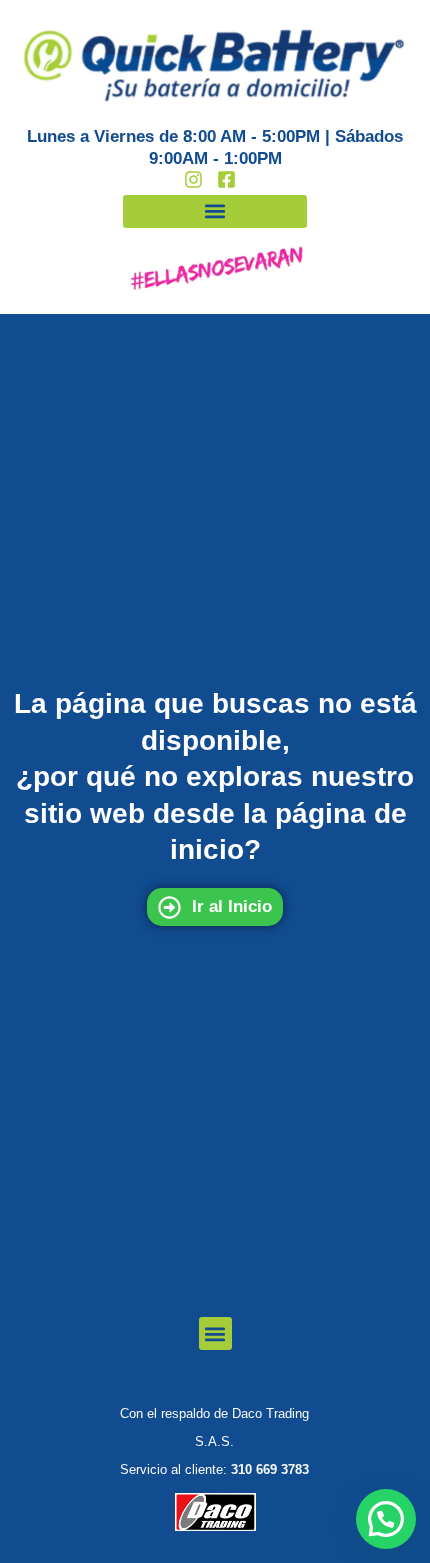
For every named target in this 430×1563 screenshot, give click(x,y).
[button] (215, 211)
